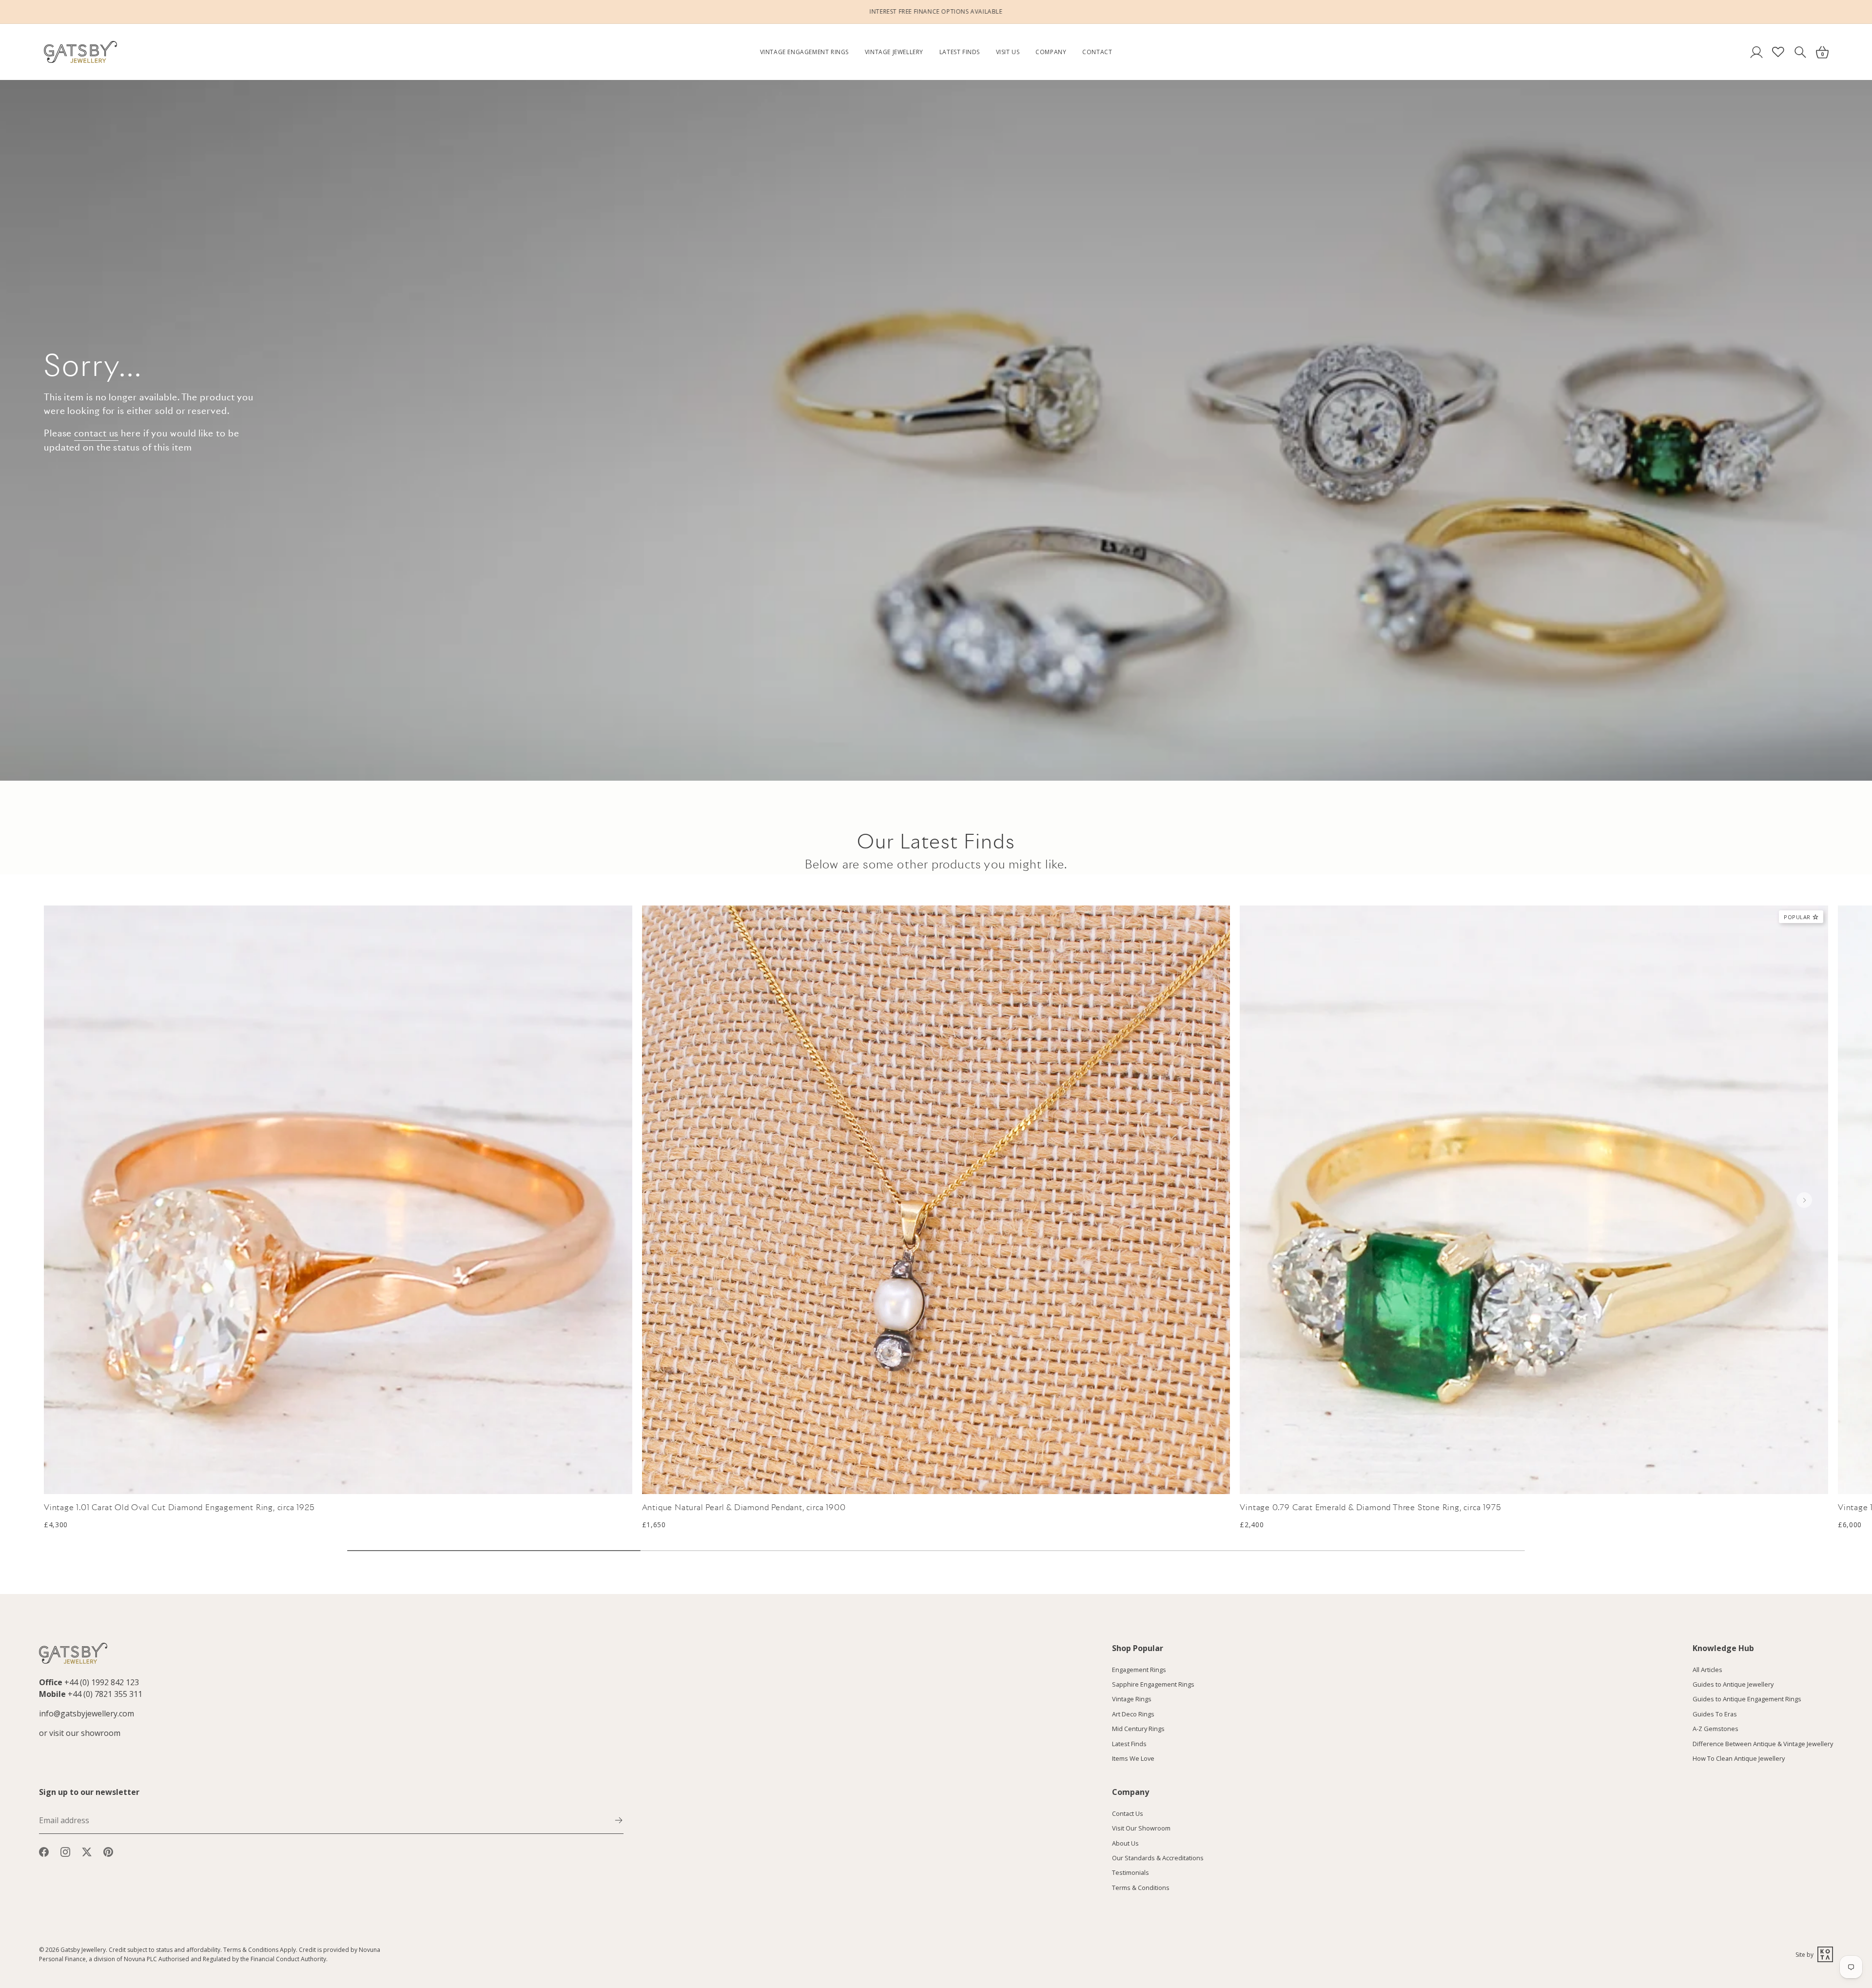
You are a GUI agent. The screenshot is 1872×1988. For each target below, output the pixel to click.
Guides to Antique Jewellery (1733, 1684)
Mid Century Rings (1138, 1729)
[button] (1804, 1200)
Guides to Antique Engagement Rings (1747, 1699)
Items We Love (1133, 1758)
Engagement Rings (1139, 1669)
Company (1051, 52)
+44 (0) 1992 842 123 (102, 1682)
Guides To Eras (1715, 1713)
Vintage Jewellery (894, 52)
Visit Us (1008, 52)
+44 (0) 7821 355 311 (105, 1694)
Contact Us (1128, 1813)
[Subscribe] (619, 1819)
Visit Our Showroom (1141, 1828)
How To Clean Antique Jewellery (1739, 1758)
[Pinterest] (108, 1851)
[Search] (1800, 52)
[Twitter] (87, 1851)
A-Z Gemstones (1716, 1729)
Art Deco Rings (1133, 1713)
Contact (1097, 52)
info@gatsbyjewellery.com (87, 1713)
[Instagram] (65, 1851)
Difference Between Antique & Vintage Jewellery (1763, 1743)
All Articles (1707, 1669)
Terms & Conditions (1141, 1887)
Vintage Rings (1132, 1699)
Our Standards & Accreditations (1158, 1857)
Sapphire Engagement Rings (1153, 1684)
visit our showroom (85, 1733)
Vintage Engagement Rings (804, 52)
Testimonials (1131, 1872)
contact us (96, 433)
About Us (1125, 1843)
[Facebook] (44, 1851)
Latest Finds (960, 52)
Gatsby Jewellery (83, 1950)
